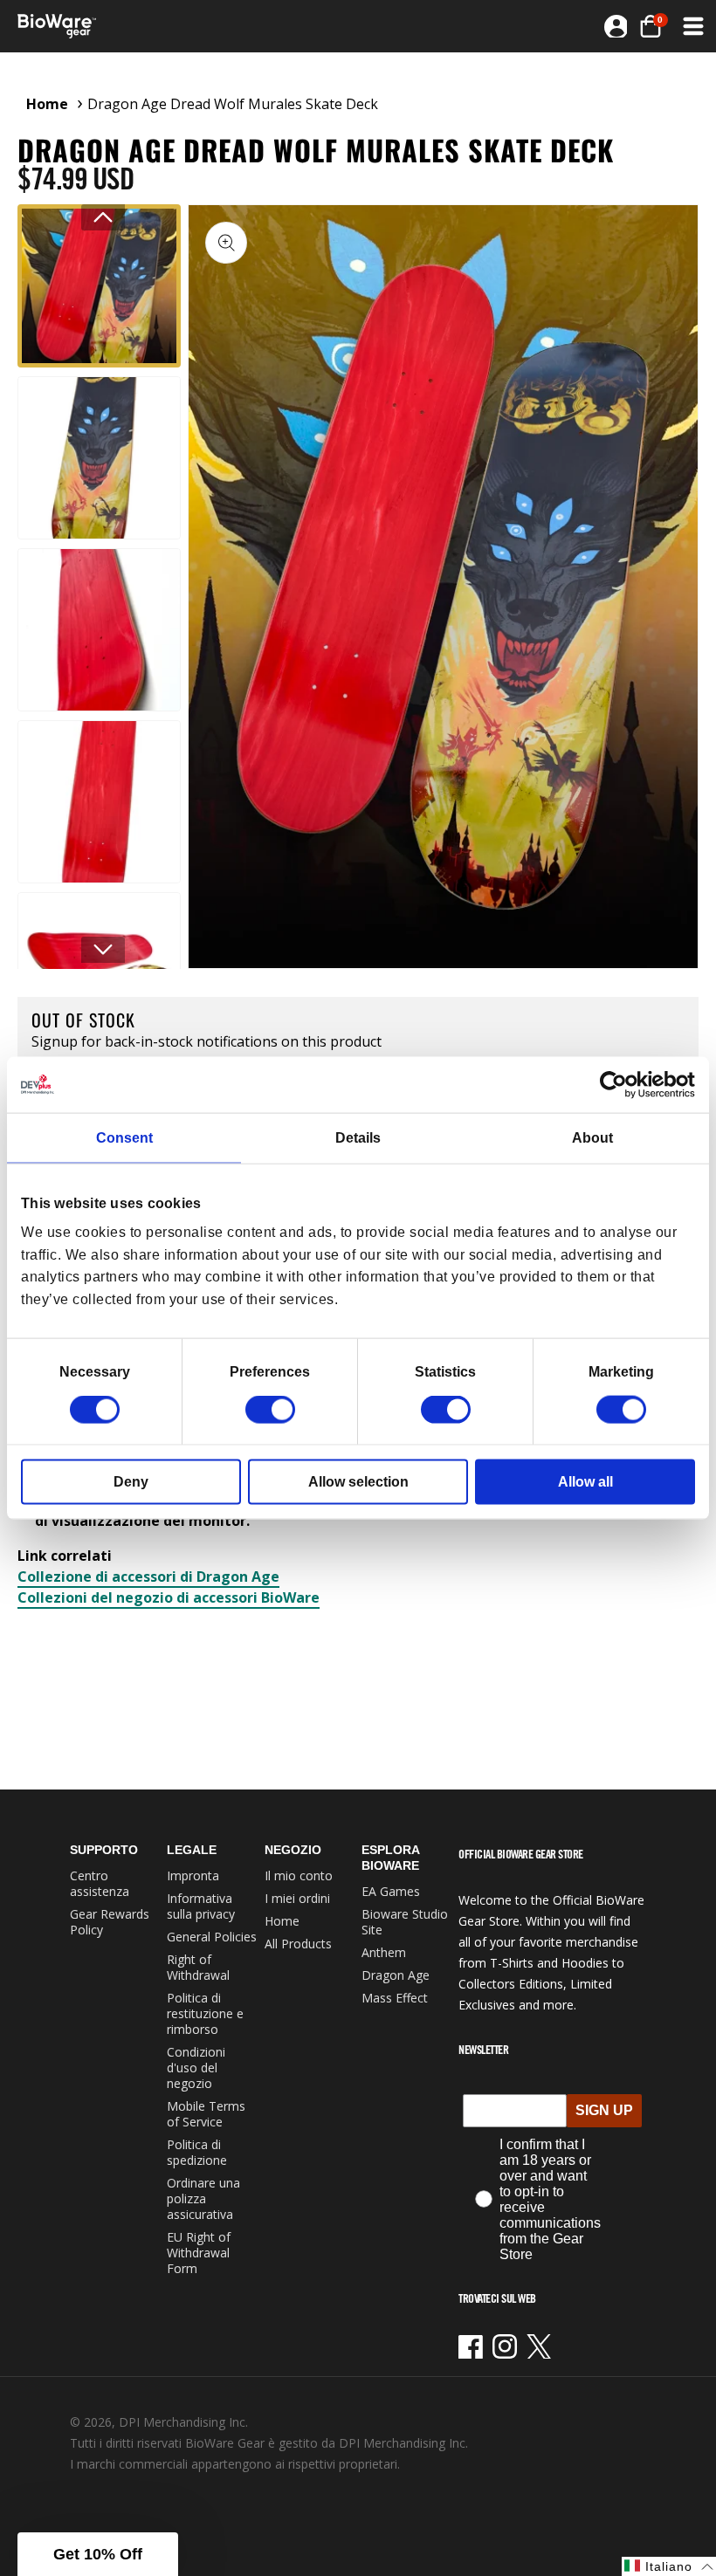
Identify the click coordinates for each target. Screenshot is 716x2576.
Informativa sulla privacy (201, 1906)
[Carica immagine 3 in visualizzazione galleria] (99, 630)
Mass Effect (395, 1998)
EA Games (391, 1891)
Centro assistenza (100, 1883)
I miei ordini (297, 1898)
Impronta (193, 1875)
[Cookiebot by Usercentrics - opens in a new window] (619, 1084)
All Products (298, 1944)
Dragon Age (396, 1975)
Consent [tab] (124, 1137)
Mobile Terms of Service (206, 2114)
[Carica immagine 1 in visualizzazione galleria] (99, 286)
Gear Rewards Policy (110, 1922)
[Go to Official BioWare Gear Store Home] (189, 26)
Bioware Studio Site (405, 1922)
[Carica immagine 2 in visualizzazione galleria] (99, 458)
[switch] (270, 1410)
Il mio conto (299, 1875)
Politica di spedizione (197, 2152)
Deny (131, 1482)
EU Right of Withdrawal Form (199, 2253)
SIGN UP (604, 2110)
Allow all (585, 1482)
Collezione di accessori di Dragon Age (148, 1577)
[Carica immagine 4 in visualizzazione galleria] (99, 802)
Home (47, 104)
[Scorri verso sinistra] (103, 217)
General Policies (212, 1937)
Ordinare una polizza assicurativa (203, 2198)
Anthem (384, 1952)
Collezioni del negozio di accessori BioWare (169, 1597)
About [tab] (592, 1137)
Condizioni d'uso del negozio (196, 2068)
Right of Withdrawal (198, 1967)
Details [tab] (358, 1137)
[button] (692, 26)
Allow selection (358, 1482)
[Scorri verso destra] (103, 950)
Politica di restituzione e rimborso (205, 2013)
